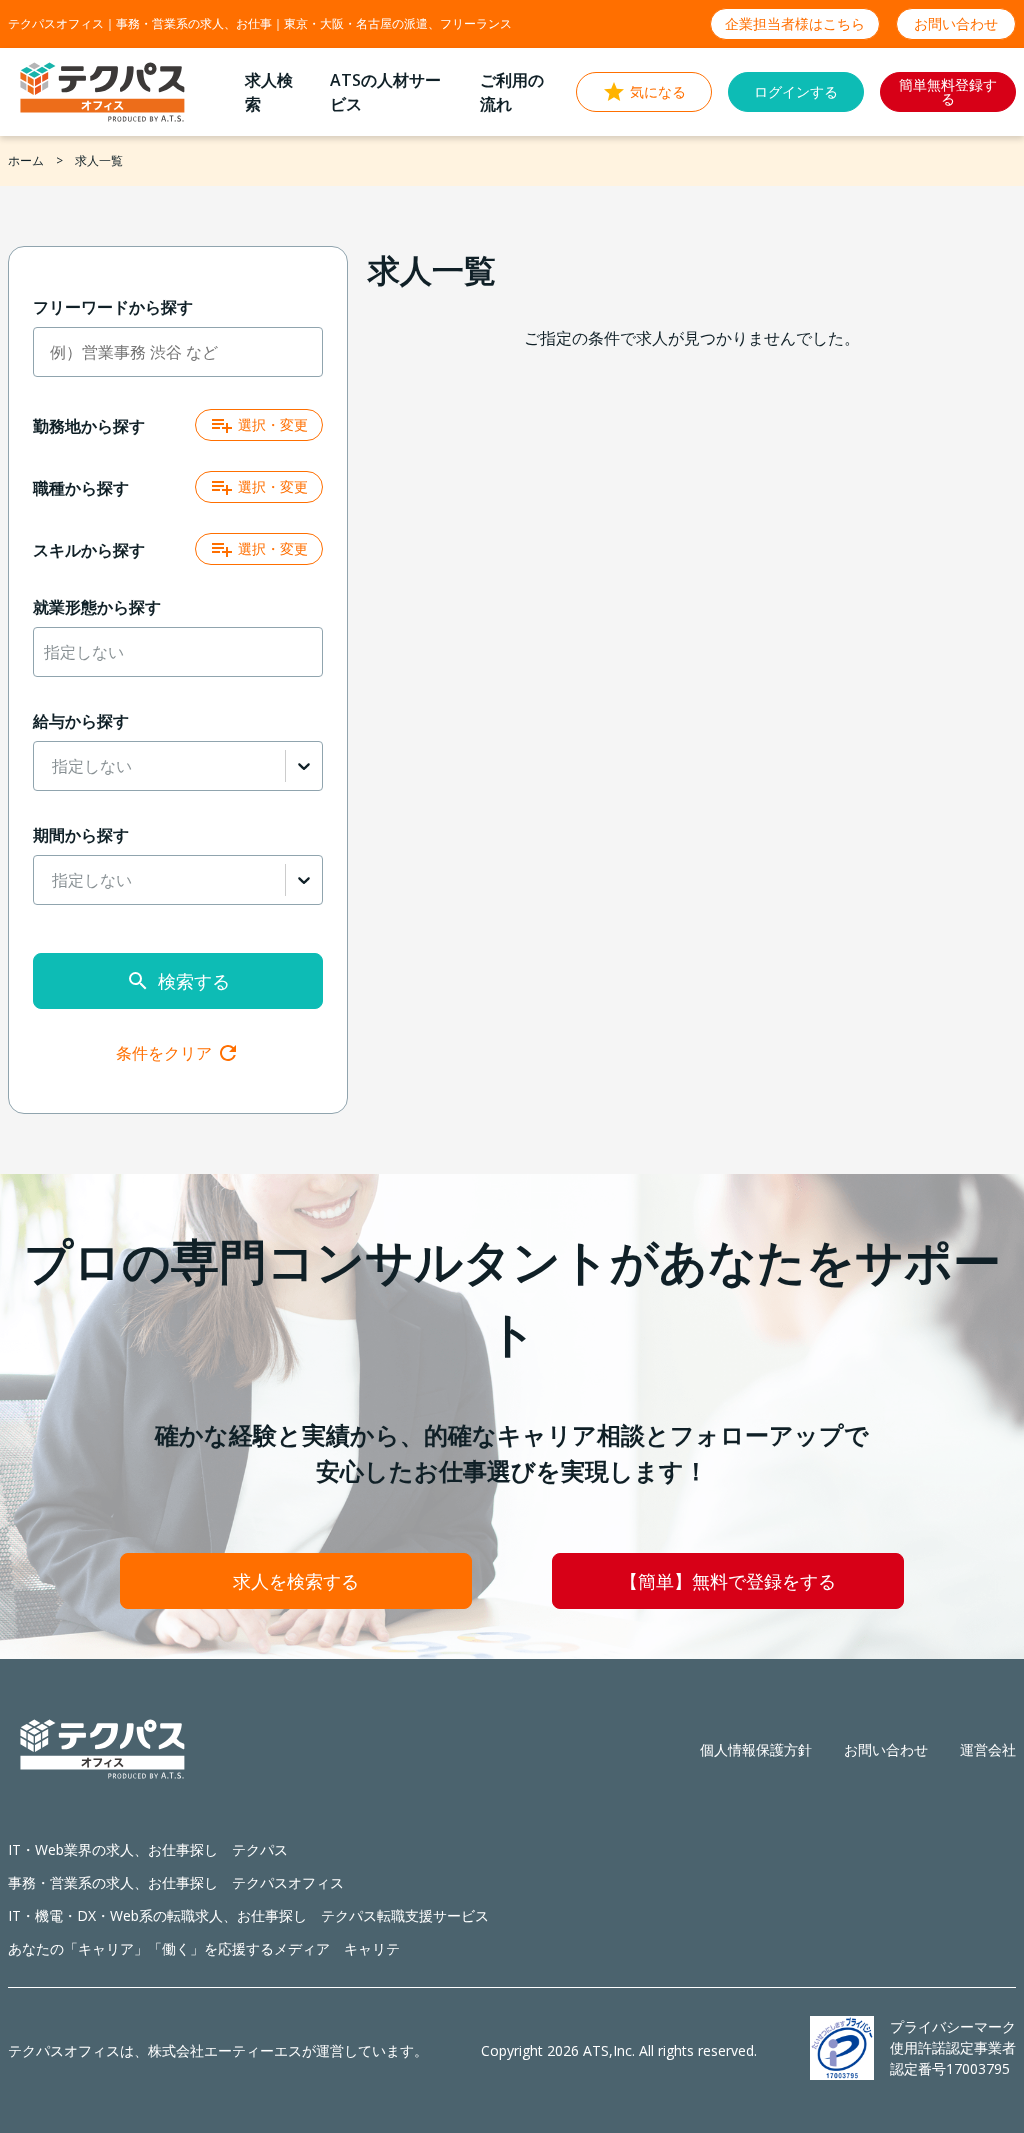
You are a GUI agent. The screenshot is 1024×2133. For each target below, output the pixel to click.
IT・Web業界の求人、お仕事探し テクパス (148, 1849)
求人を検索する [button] (296, 1581)
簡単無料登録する (948, 91)
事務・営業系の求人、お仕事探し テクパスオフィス (176, 1882)
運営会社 (988, 1749)
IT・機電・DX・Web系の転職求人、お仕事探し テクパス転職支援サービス (248, 1915)
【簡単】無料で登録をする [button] (728, 1581)
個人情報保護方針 (756, 1749)
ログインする (796, 91)
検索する (194, 981)
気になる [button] (658, 91)
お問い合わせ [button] (956, 23)
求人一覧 (99, 160)
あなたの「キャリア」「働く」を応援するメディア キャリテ (204, 1948)
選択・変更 (273, 424)
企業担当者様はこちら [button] (795, 23)
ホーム (26, 160)
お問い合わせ (886, 1749)
